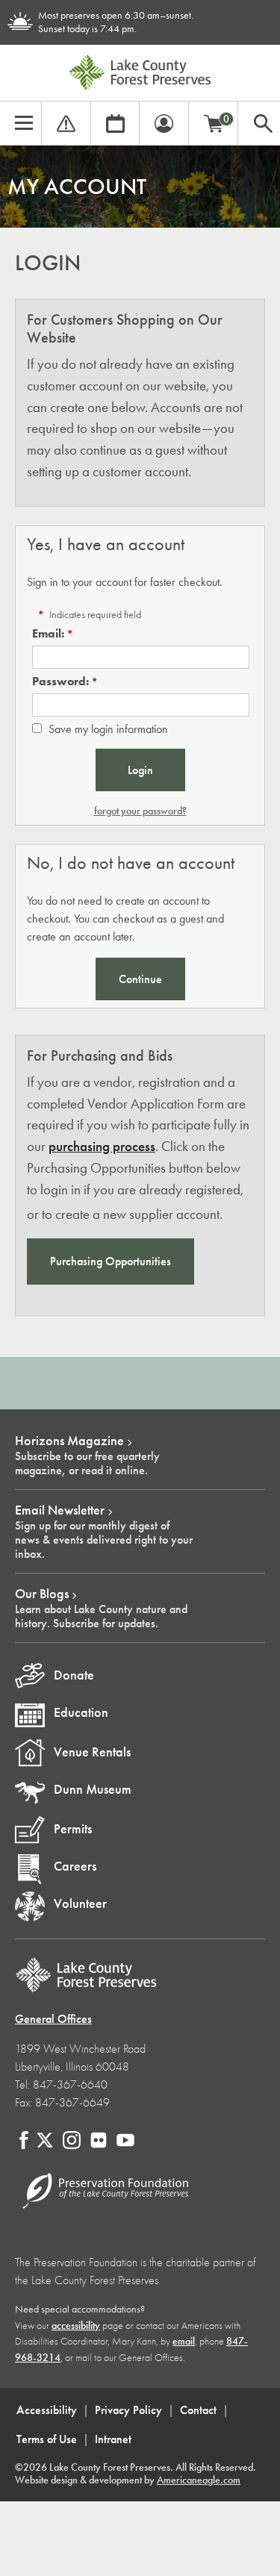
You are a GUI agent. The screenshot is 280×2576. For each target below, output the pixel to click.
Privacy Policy (128, 2410)
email (184, 2341)
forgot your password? (140, 811)
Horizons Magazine (69, 1441)
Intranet (113, 2439)
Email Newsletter (60, 1510)
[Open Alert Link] (66, 121)
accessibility (76, 2326)
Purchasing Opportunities (111, 1261)
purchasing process (102, 1146)
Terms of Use (47, 2439)
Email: (48, 633)
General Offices (53, 2019)
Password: (60, 681)
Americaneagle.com (199, 2480)
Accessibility (47, 2410)
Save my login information (108, 729)
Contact (198, 2410)
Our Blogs (42, 1594)
